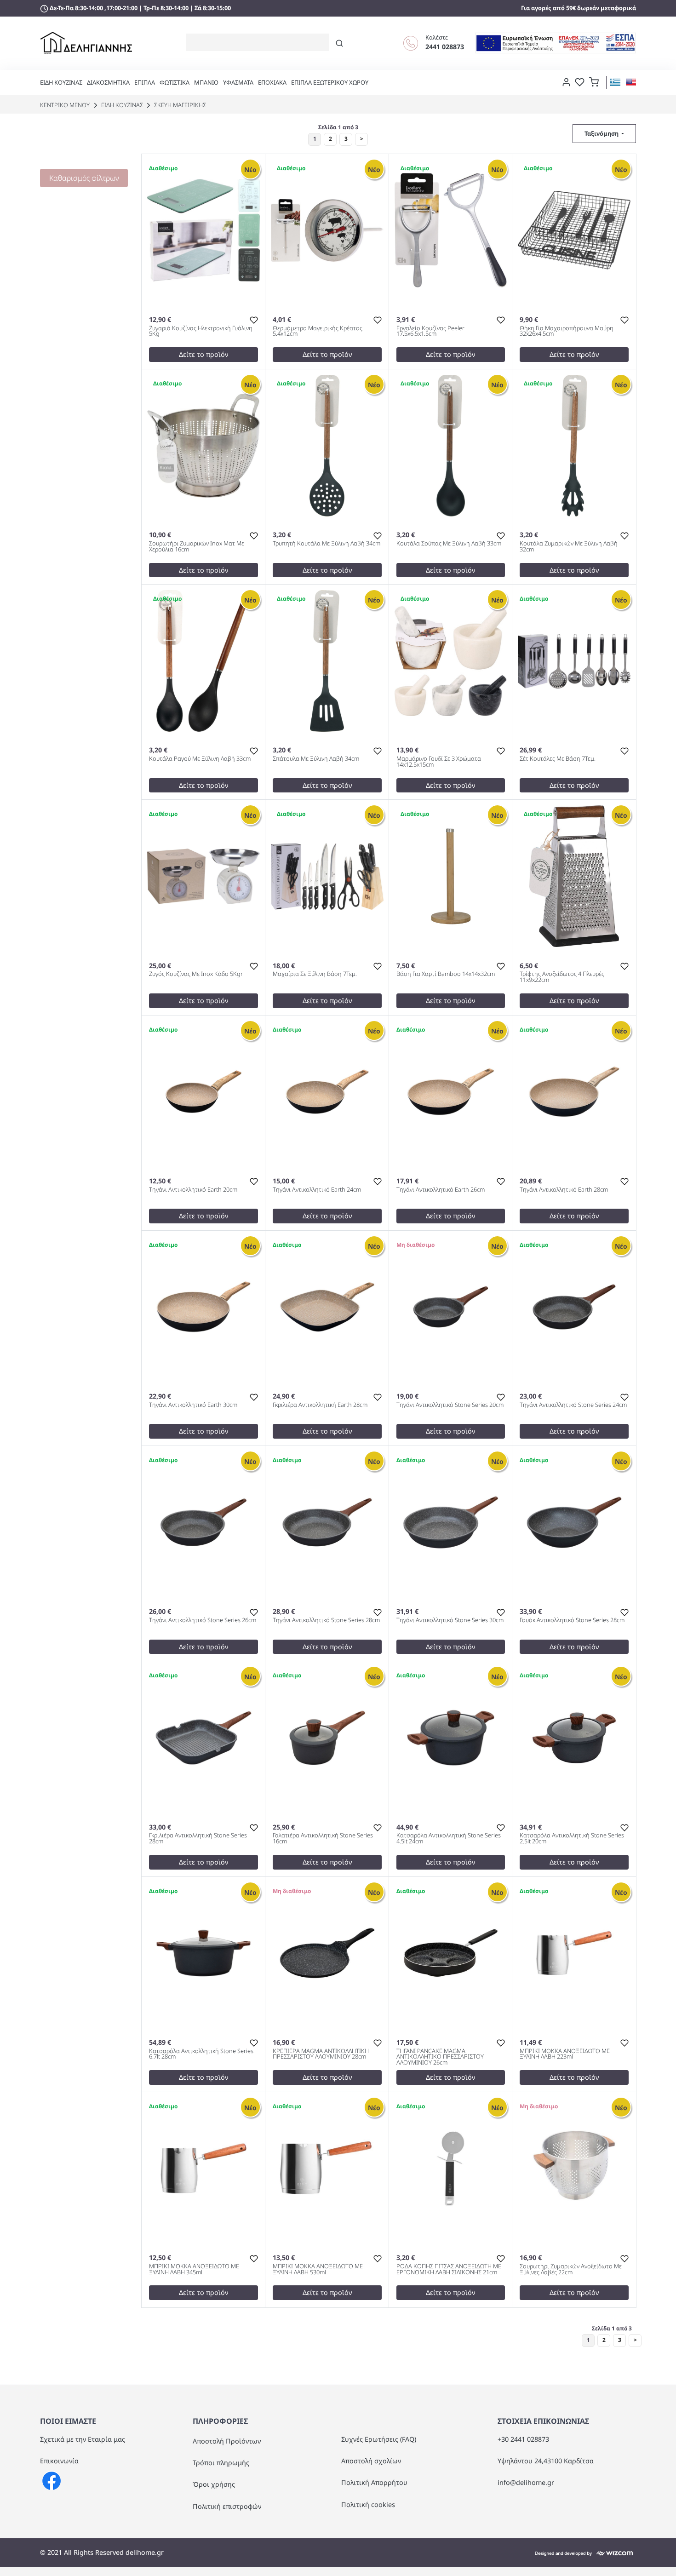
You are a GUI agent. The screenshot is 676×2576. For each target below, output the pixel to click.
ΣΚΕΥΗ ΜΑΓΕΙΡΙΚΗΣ (179, 105)
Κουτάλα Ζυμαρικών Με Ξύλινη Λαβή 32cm (569, 547)
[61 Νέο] (451, 876)
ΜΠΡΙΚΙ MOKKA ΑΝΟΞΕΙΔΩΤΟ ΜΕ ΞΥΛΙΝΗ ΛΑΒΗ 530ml (318, 2270)
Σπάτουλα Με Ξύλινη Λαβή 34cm (316, 759)
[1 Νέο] (327, 1306)
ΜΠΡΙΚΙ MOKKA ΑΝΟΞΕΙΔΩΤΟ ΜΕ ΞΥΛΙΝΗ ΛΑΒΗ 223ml (565, 2054)
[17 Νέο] (327, 876)
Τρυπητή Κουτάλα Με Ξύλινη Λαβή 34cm (327, 544)
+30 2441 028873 (523, 2439)
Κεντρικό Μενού (65, 105)
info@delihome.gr (526, 2482)
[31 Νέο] (451, 445)
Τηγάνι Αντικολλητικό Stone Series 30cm (450, 1621)
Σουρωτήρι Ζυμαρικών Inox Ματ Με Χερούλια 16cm (197, 547)
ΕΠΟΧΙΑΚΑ (272, 82)
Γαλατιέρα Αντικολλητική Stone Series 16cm (323, 1839)
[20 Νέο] (574, 876)
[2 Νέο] (451, 1737)
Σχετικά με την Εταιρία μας (83, 2439)
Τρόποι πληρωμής (221, 2463)
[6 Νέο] (203, 229)
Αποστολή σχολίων (371, 2461)
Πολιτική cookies (368, 2504)
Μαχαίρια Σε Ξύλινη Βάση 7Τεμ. (315, 974)
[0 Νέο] (451, 1306)
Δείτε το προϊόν (203, 354)
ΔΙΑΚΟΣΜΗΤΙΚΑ (108, 82)
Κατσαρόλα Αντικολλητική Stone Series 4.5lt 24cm (449, 1839)
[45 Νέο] (451, 229)
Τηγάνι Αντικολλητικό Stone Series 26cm (203, 1621)
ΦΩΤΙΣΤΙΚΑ (175, 82)
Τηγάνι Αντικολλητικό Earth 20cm (193, 1190)
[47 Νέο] (327, 229)
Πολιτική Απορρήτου (374, 2482)
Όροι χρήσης (214, 2484)
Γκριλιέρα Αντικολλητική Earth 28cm (320, 1405)
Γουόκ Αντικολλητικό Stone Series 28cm (572, 1621)
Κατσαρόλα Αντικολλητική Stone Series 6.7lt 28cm (201, 2054)
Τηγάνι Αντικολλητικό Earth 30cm (193, 1405)
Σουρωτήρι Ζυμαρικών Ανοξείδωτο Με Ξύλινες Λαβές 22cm (571, 2270)
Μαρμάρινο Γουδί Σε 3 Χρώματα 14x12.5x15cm (439, 762)
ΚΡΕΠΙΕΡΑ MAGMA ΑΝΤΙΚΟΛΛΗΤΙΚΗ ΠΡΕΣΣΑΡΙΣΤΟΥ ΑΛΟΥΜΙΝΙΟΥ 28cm (321, 2054)
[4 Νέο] (574, 1306)
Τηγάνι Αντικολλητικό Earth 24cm (317, 1190)
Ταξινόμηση (602, 133)
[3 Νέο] (203, 1306)
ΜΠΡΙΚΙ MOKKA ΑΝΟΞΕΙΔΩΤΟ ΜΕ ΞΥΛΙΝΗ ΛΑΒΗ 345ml (194, 2270)
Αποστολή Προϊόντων (227, 2441)
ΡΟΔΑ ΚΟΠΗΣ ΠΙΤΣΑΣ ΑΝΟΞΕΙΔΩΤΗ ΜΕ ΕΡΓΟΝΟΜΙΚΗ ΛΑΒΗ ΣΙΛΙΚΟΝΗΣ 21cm (449, 2270)
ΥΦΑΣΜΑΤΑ (238, 82)
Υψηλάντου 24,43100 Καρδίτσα (546, 2461)
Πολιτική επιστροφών (227, 2506)
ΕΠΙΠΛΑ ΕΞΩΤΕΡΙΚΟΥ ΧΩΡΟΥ (330, 82)
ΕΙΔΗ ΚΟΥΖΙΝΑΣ (61, 82)
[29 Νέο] (327, 445)
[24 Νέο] (203, 445)
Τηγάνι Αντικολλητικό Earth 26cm (441, 1190)
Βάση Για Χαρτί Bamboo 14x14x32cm (446, 974)
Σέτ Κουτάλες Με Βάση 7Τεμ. (558, 759)
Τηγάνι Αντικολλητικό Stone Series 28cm (326, 1621)
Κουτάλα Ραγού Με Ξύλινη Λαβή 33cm (200, 759)
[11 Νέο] (451, 660)
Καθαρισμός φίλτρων (84, 178)
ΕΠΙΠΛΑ (145, 82)
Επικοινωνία (59, 2461)
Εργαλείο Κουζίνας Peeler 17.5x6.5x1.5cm (430, 332)
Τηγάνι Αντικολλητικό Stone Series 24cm (573, 1405)
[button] (594, 81)
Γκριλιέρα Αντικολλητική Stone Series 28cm (198, 1839)
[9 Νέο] (203, 1091)
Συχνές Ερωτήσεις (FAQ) (379, 2439)
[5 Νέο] (574, 660)
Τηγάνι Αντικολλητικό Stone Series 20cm (450, 1405)
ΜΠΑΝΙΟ (206, 82)
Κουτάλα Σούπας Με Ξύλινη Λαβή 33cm (449, 544)
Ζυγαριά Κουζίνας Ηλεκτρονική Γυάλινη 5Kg (201, 332)
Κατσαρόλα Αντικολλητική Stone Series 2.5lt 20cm (572, 1839)
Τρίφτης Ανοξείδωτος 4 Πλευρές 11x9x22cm (562, 977)
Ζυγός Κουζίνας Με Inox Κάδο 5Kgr (196, 974)
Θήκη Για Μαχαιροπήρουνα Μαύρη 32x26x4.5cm (567, 332)
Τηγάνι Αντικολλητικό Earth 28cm (564, 1190)
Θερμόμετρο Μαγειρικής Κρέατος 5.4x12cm (318, 332)
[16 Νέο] (574, 229)
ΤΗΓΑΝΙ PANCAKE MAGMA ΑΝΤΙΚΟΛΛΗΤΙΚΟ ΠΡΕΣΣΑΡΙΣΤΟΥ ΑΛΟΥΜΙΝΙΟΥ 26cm (440, 2057)
